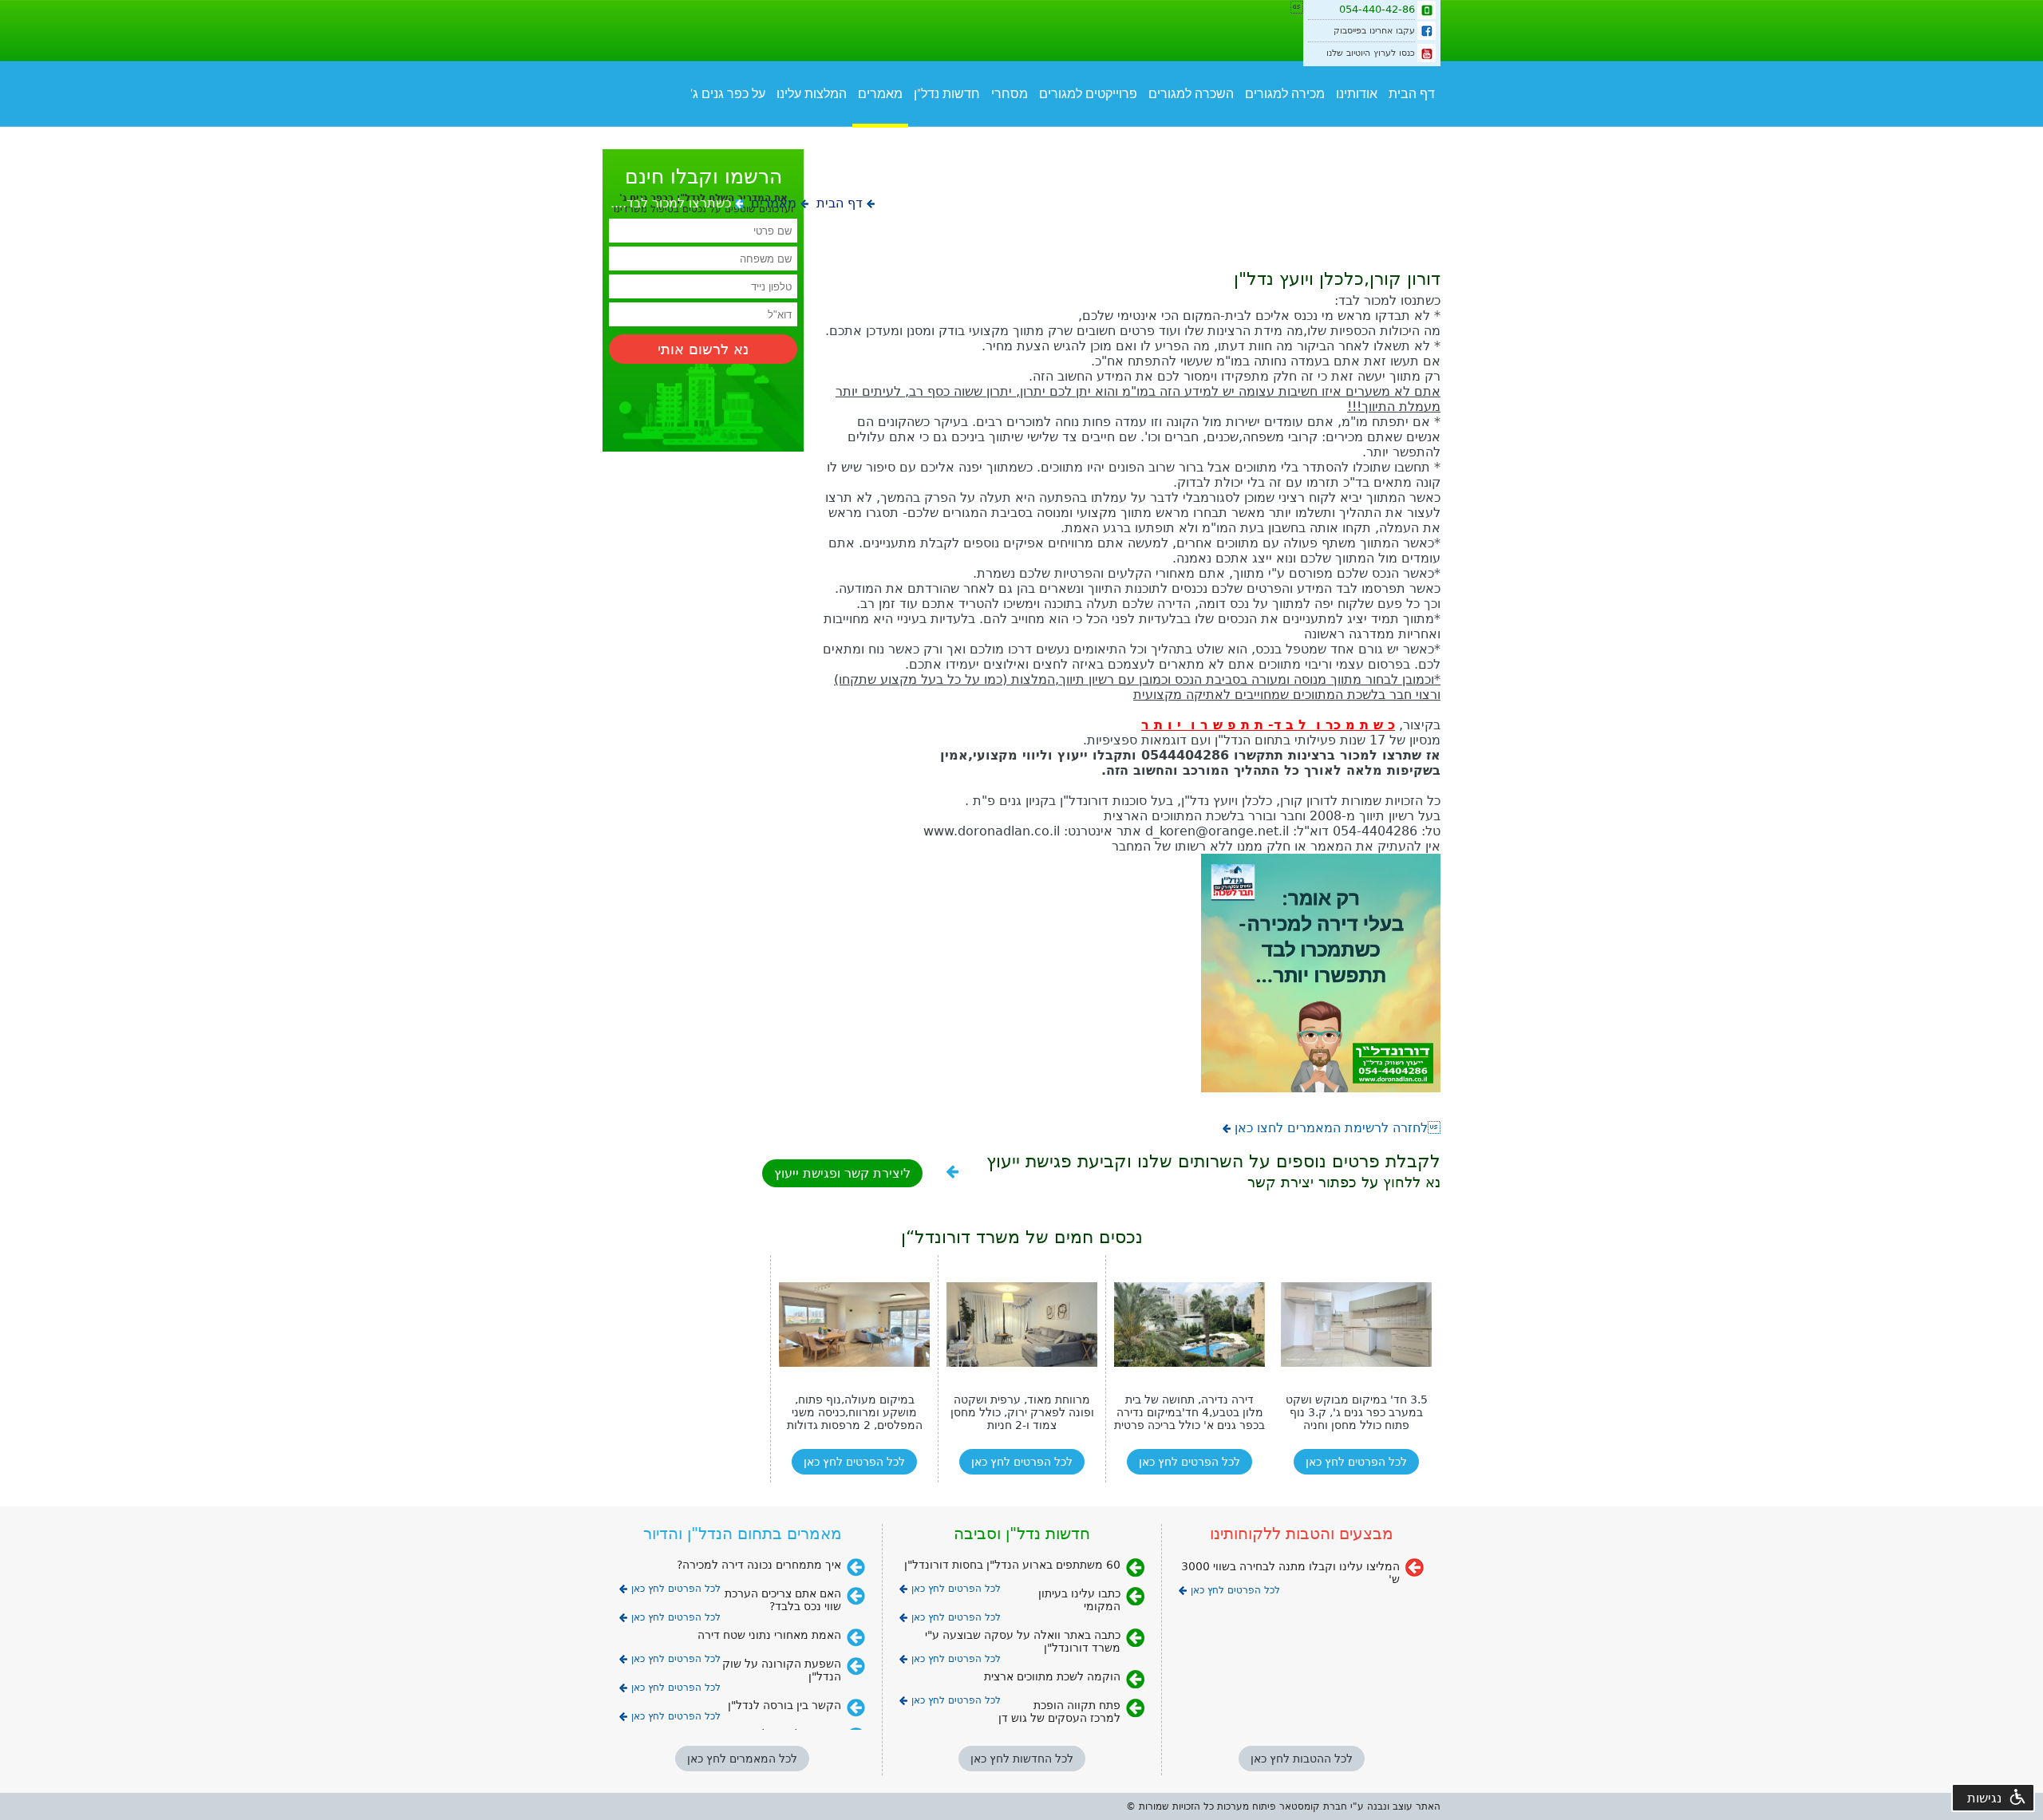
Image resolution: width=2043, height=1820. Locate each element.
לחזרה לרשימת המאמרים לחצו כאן (1338, 1128)
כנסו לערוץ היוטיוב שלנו (1371, 53)
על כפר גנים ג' (728, 94)
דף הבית (1412, 94)
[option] (854, 1369)
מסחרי (1010, 94)
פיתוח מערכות (1247, 1806)
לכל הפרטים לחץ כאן (854, 1462)
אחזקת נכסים (1399, 138)
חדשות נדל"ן (947, 94)
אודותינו (1357, 94)
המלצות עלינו (812, 94)
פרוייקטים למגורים (1088, 94)
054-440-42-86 (1377, 9)
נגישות (1984, 1798)
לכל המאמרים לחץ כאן (742, 1759)
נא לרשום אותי (703, 349)
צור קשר (1330, 138)
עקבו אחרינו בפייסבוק (1374, 31)
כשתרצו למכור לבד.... (671, 203)
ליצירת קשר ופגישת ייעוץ (842, 1173)
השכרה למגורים (1191, 94)
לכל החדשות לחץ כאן (1022, 1759)
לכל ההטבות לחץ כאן (1302, 1759)
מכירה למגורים (1285, 94)
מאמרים (880, 94)
